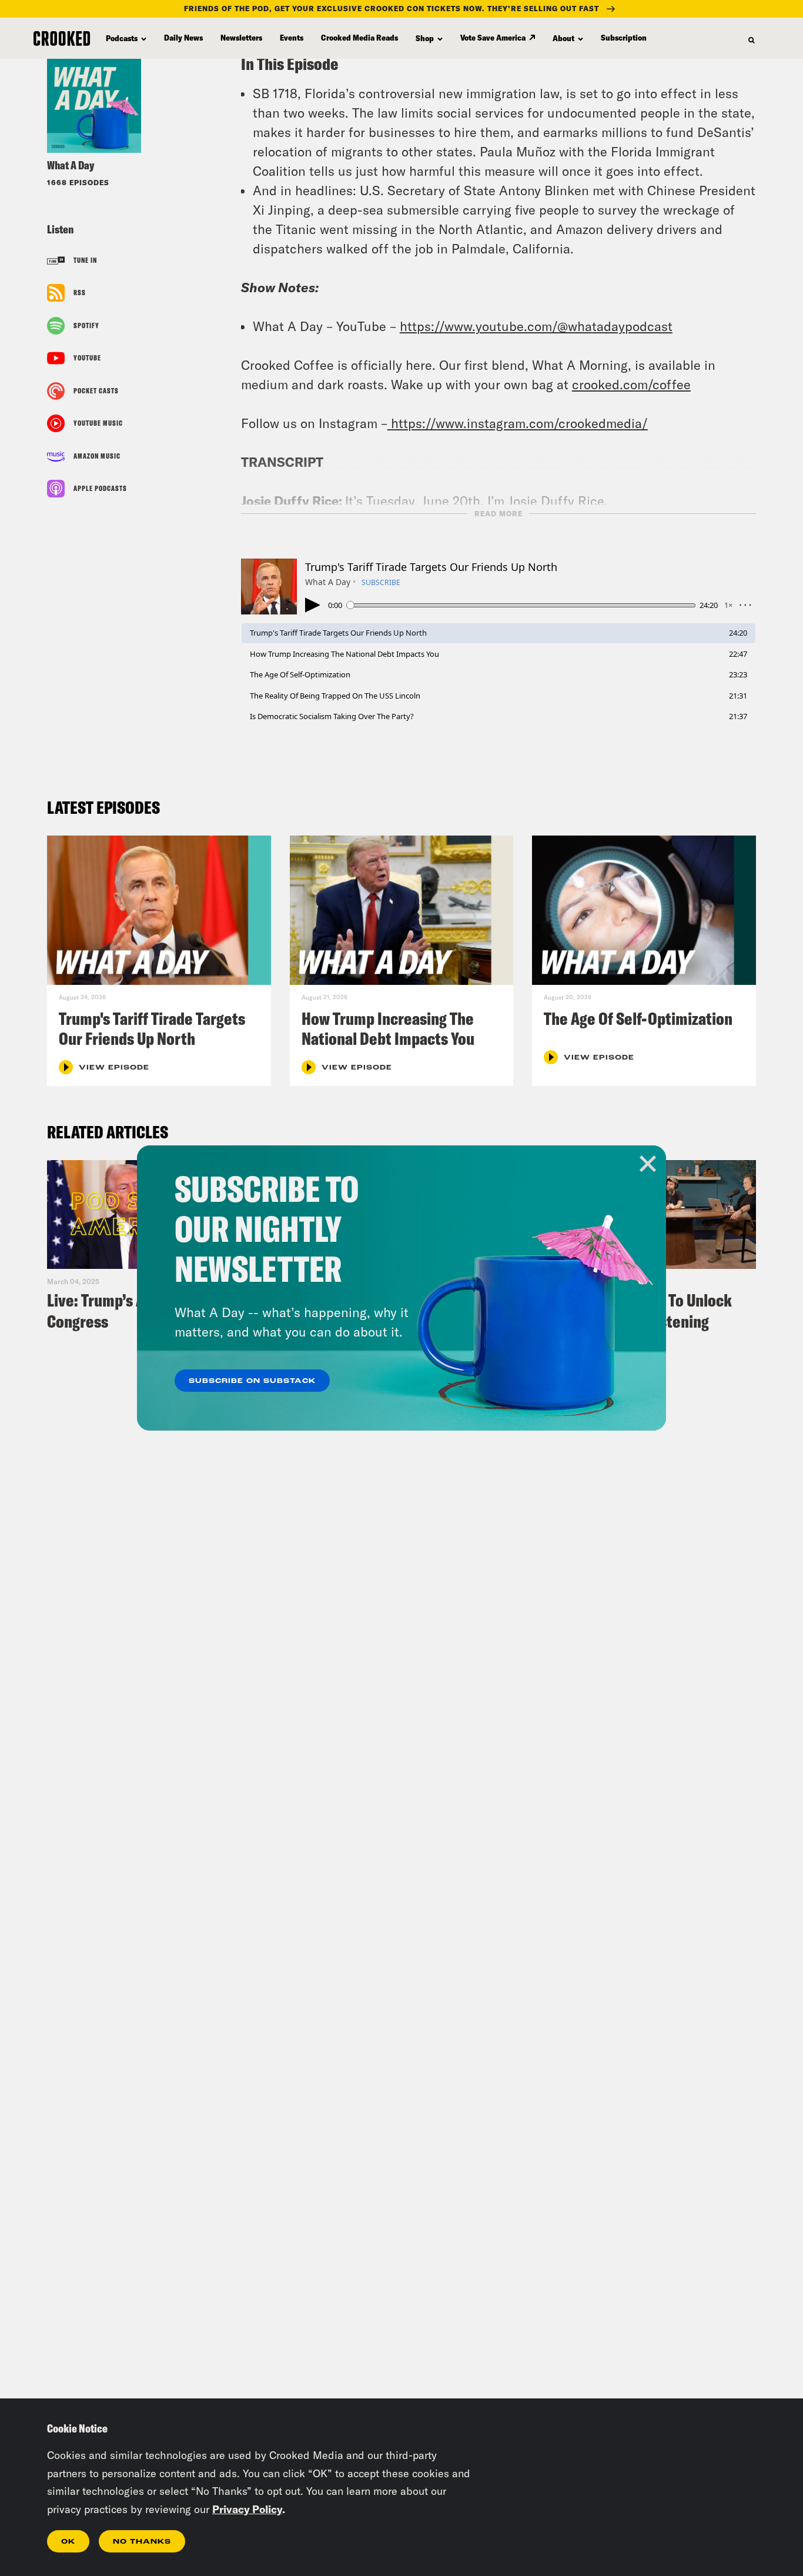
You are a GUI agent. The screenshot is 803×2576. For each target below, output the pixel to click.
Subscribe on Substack (252, 1381)
